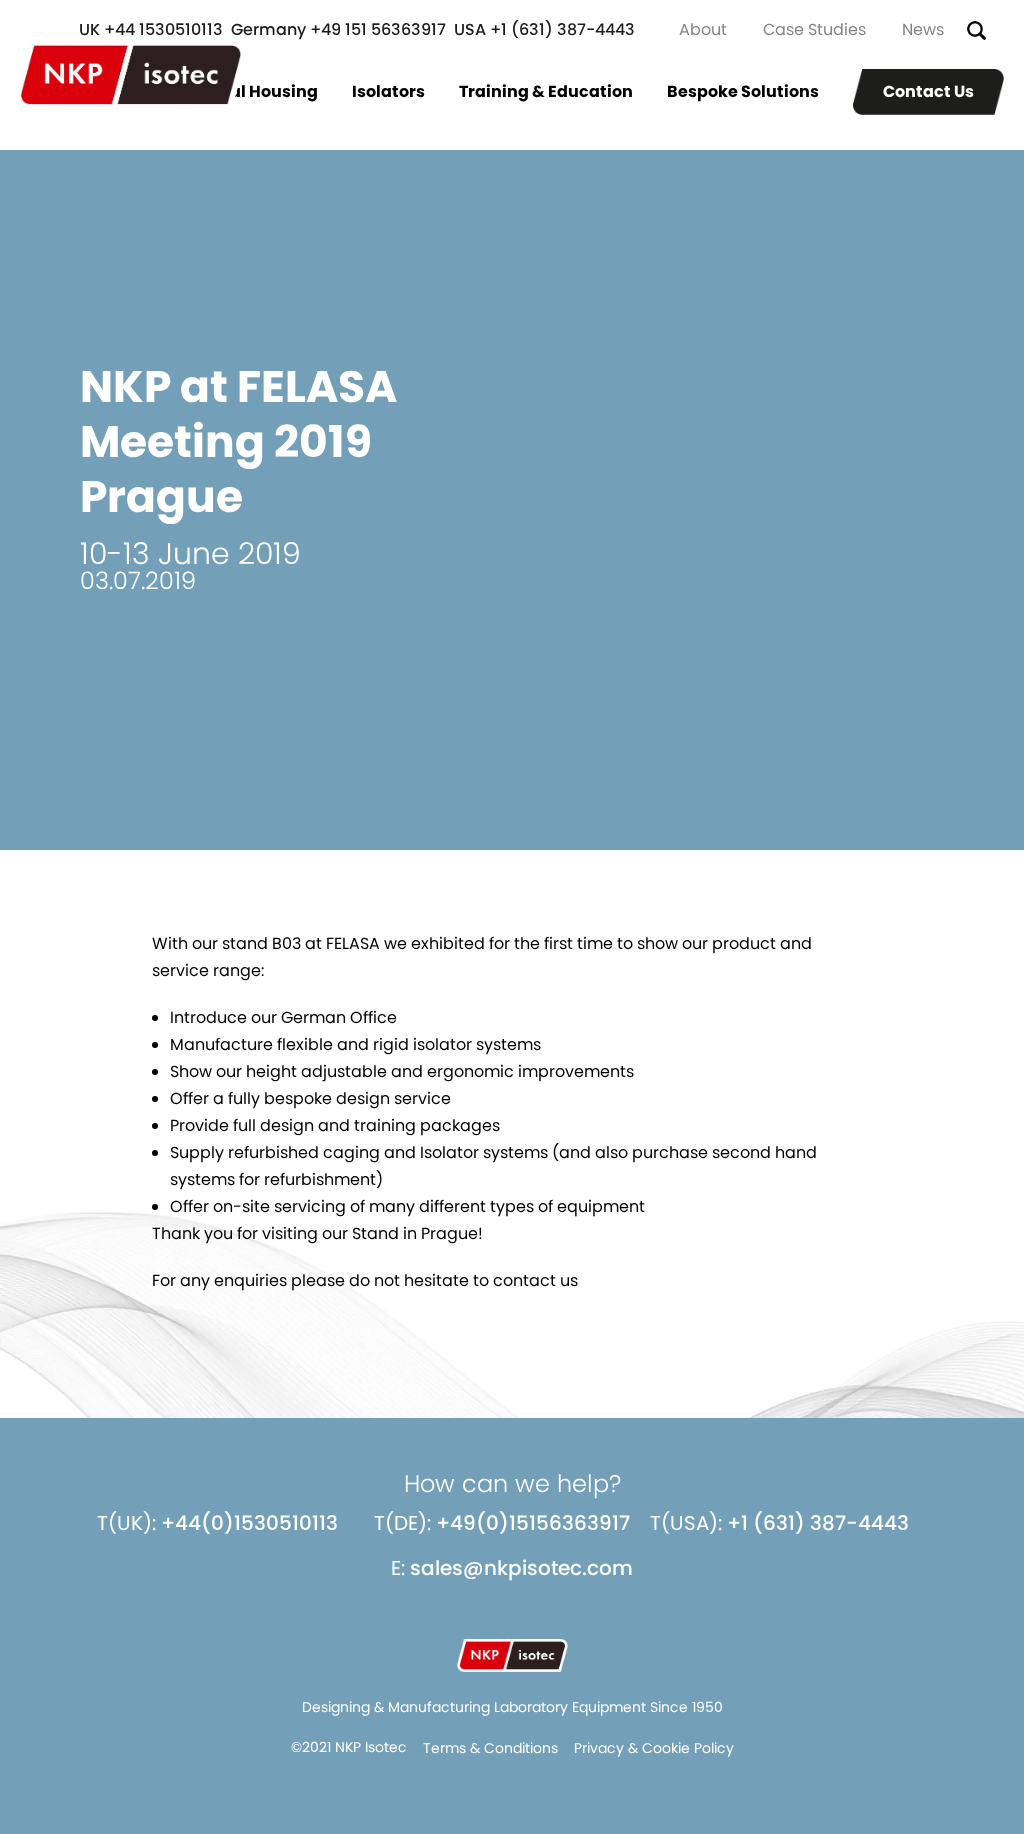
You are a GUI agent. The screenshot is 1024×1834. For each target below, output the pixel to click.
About (703, 29)
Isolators (388, 91)
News (923, 29)
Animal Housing (251, 91)
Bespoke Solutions (743, 91)
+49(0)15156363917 (533, 1523)
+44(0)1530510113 (249, 1523)
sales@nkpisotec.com (521, 1568)
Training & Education (546, 91)
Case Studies (814, 29)
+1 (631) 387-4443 (818, 1523)
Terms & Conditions (490, 1748)
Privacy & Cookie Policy (654, 1748)
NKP (131, 75)
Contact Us (928, 91)
